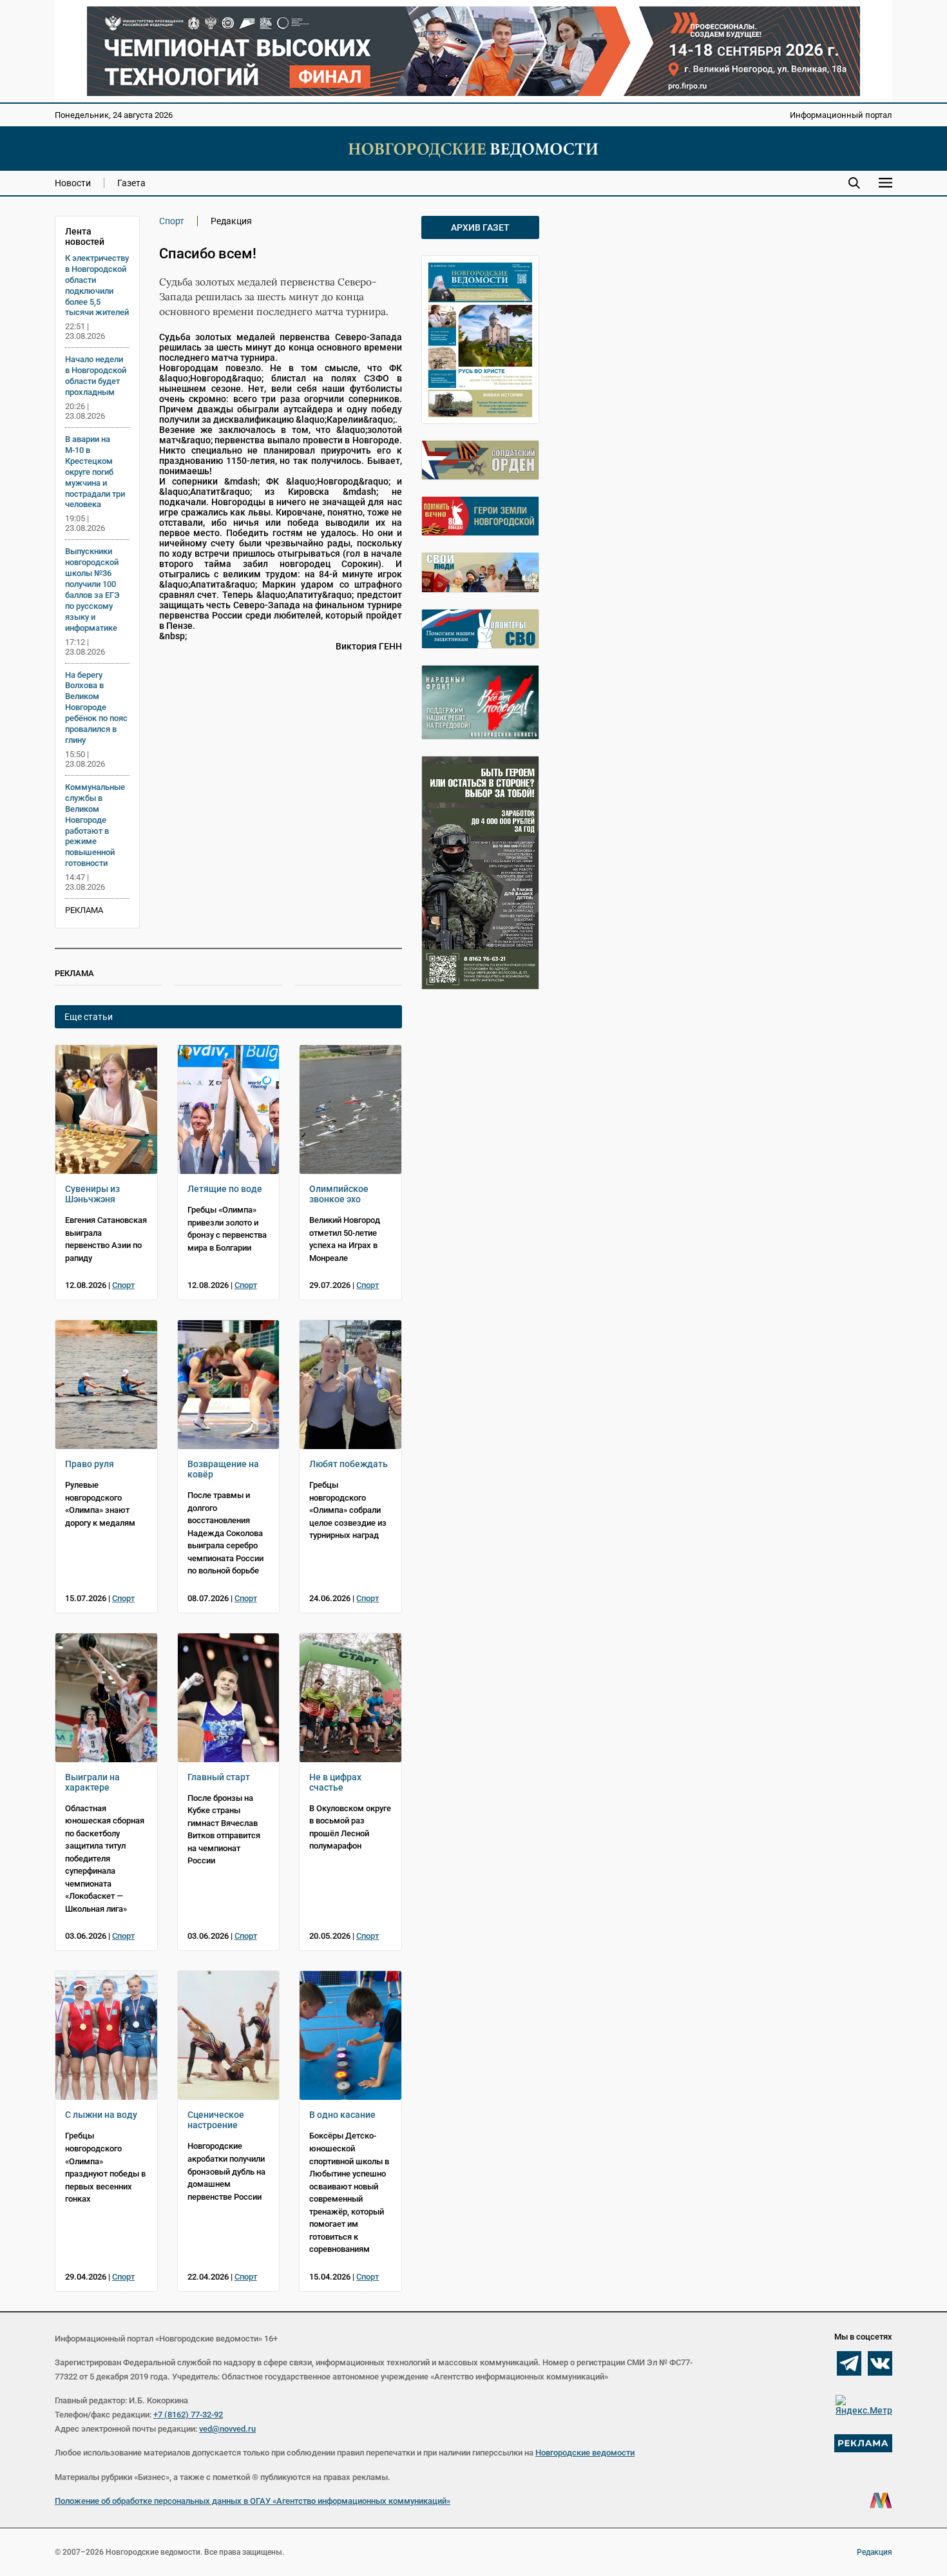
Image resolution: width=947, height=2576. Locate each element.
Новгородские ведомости (585, 2453)
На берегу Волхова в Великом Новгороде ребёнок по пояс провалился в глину (96, 707)
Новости (73, 183)
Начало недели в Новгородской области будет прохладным (96, 376)
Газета (131, 183)
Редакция (875, 2552)
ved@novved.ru (227, 2429)
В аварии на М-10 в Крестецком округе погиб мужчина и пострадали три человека (95, 472)
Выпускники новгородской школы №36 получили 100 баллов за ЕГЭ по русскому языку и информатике (92, 589)
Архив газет (480, 227)
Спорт (172, 221)
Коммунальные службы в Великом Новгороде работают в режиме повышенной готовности (95, 825)
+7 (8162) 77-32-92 (188, 2415)
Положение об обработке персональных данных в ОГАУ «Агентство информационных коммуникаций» (253, 2501)
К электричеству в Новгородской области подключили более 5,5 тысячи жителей (97, 285)
